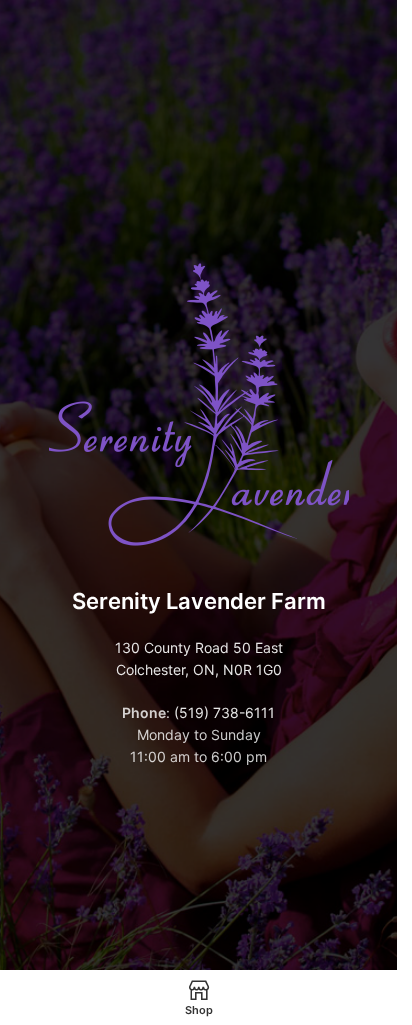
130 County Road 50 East (199, 647)
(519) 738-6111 (224, 712)
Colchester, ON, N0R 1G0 (199, 669)
